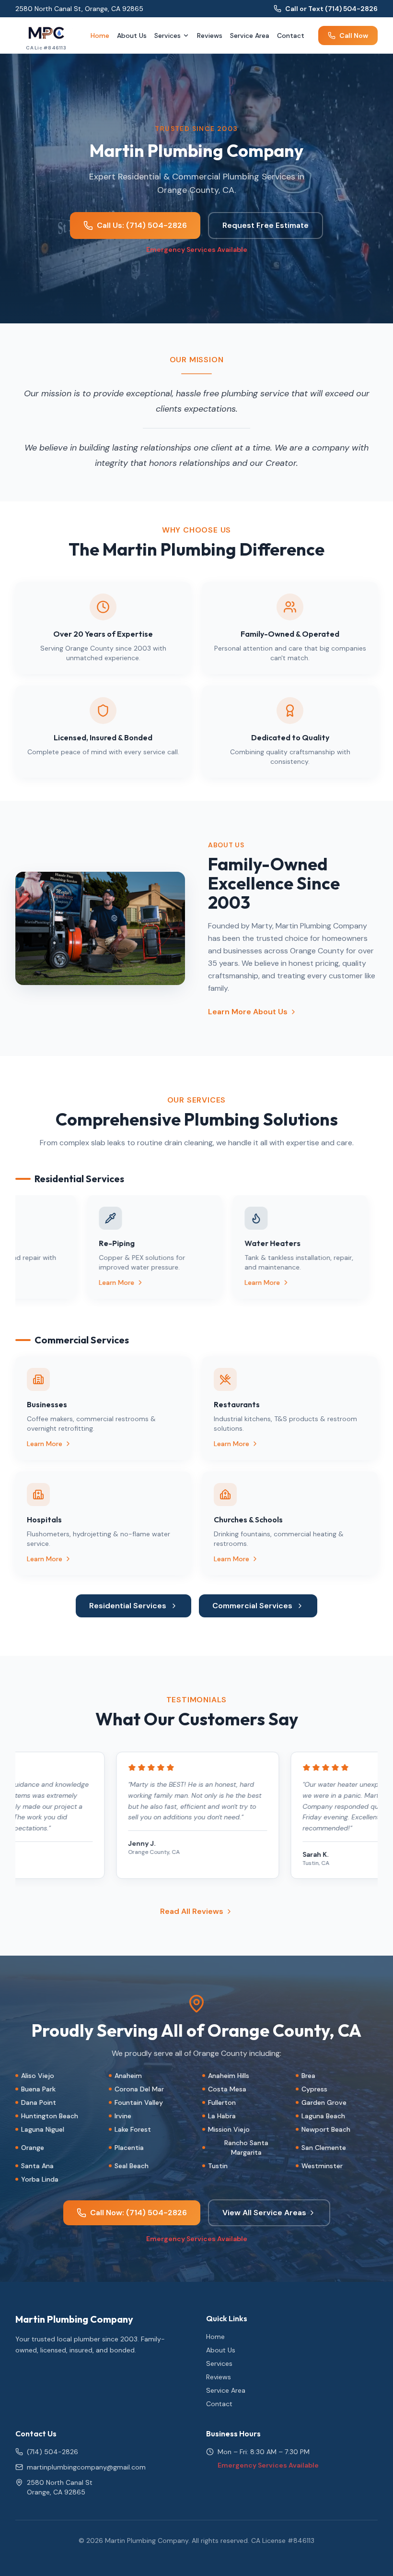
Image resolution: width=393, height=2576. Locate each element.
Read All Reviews (192, 1911)
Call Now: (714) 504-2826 (139, 2213)
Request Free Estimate (266, 225)
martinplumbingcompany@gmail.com (86, 2467)
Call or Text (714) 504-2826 (331, 9)
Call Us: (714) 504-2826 (142, 225)
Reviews (210, 36)
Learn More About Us (248, 1012)
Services (168, 36)
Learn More (101, 1282)
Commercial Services (252, 1606)
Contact (291, 36)
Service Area (250, 36)
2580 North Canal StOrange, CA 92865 (60, 2487)
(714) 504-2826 (52, 2452)
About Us (132, 36)
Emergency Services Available (197, 249)
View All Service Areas (264, 2213)
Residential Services (128, 1606)
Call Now (354, 36)
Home (100, 36)
